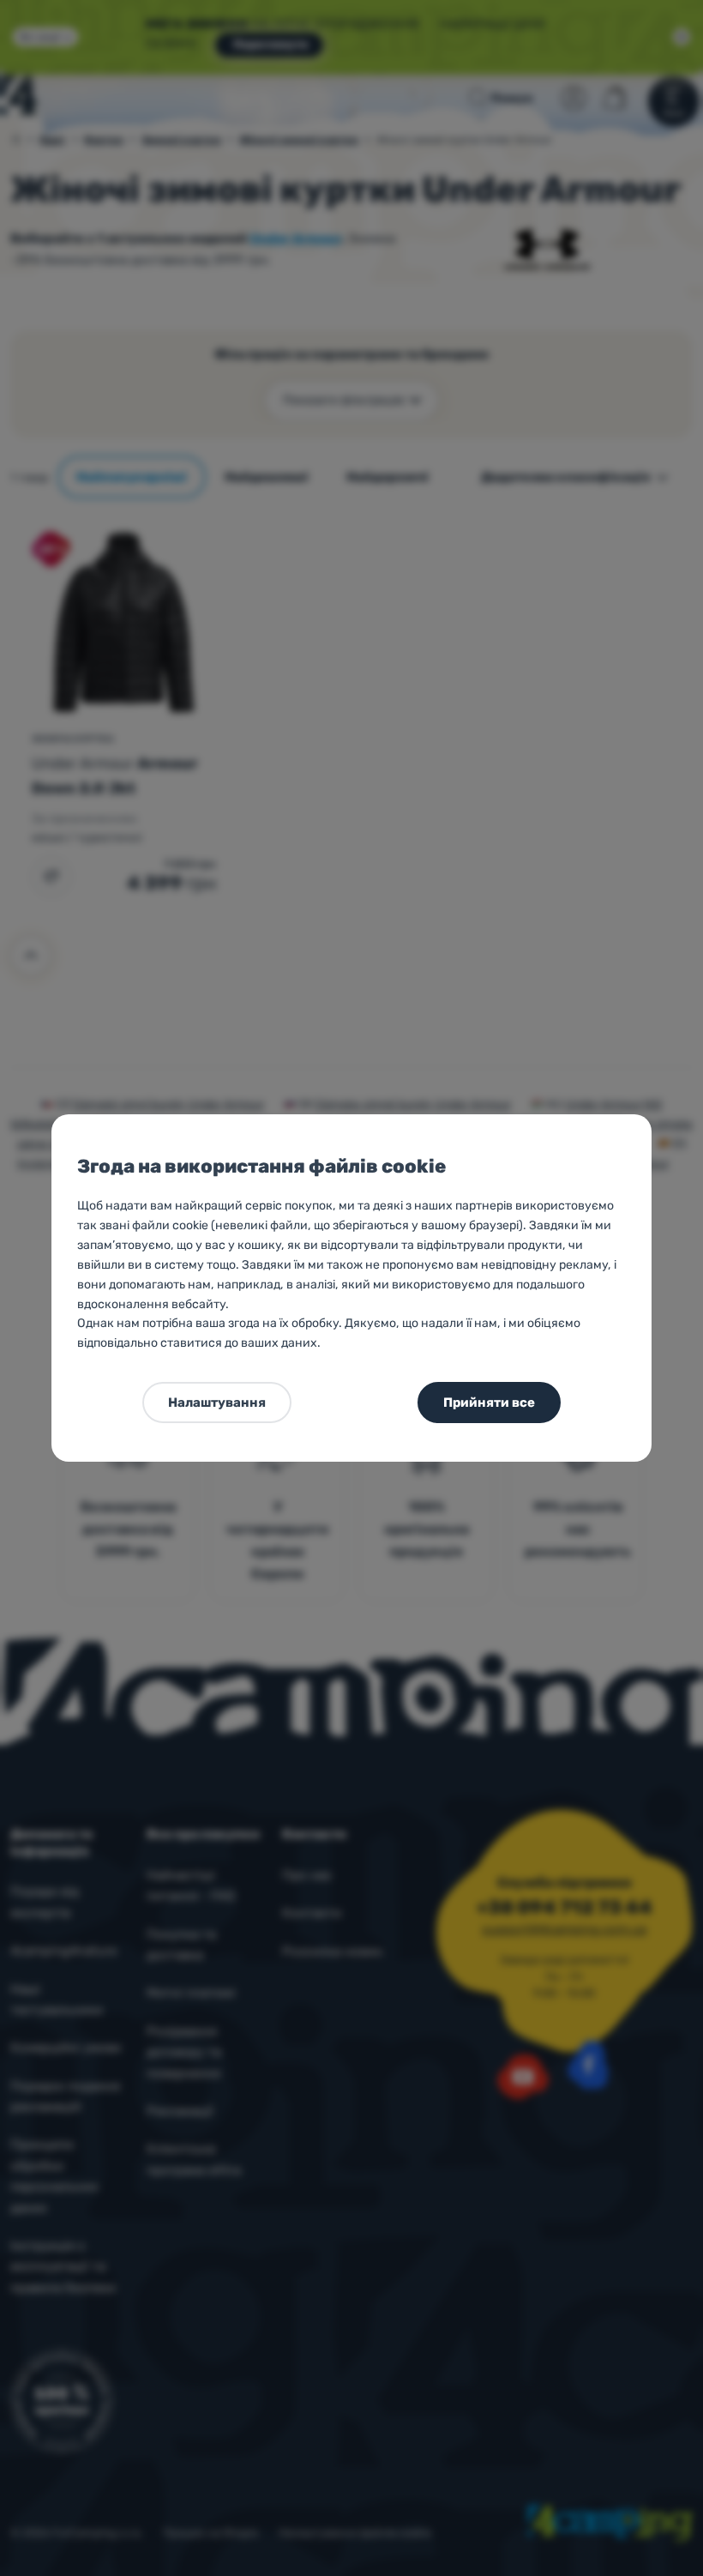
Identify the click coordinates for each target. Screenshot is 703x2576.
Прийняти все (489, 1403)
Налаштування (217, 1403)
